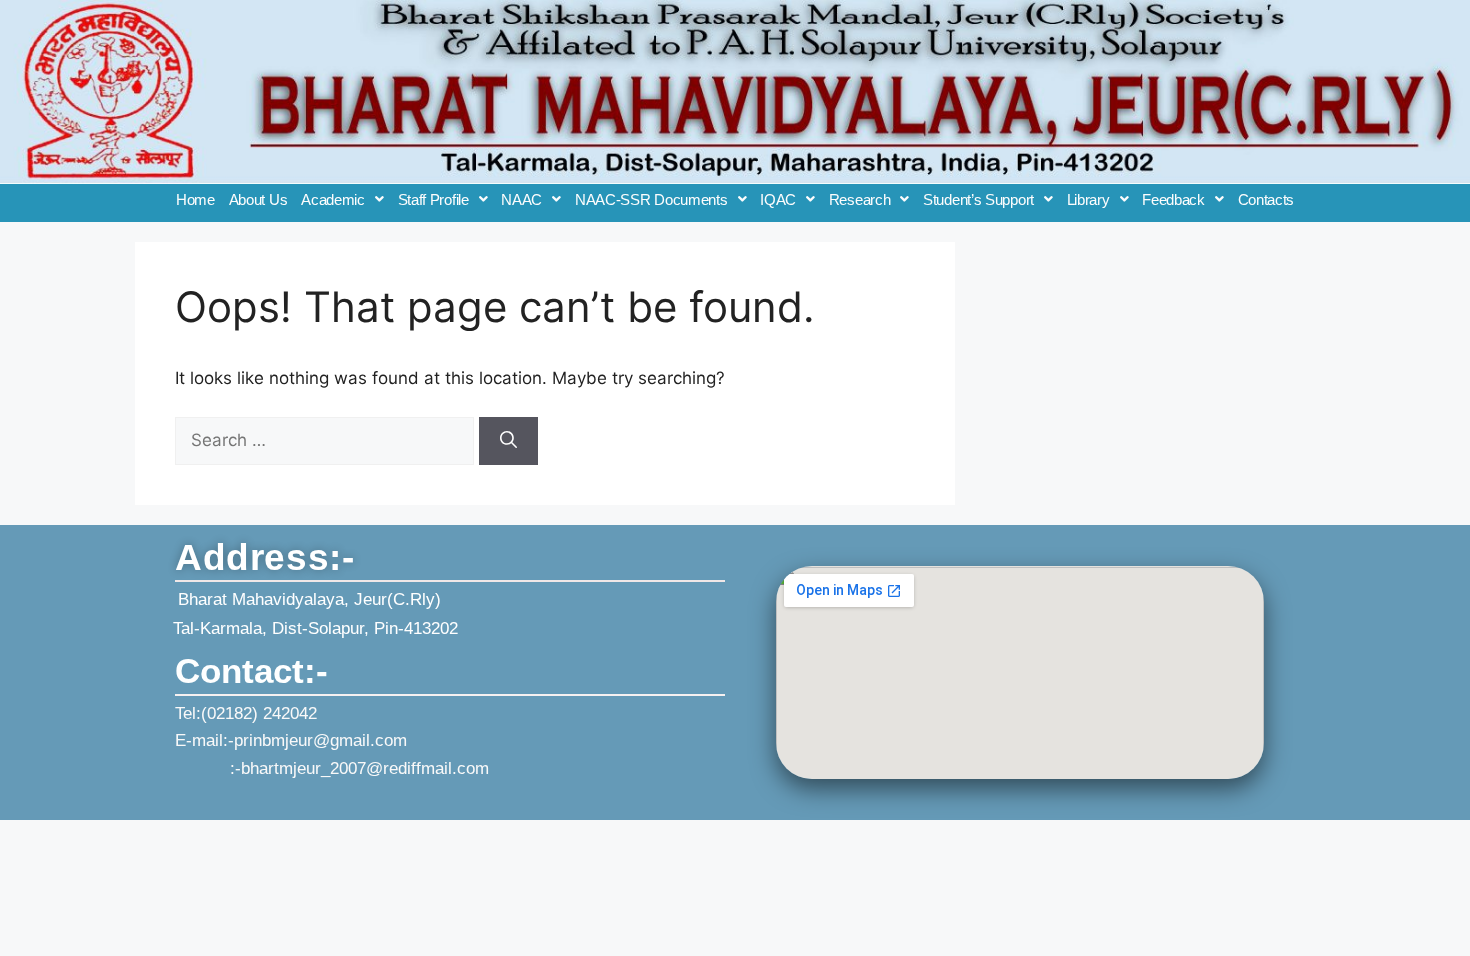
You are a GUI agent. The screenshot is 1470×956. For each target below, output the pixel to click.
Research (860, 199)
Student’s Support (978, 199)
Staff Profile (433, 199)
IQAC (778, 199)
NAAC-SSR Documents (651, 199)
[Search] (508, 441)
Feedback (1173, 199)
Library (1088, 199)
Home (195, 199)
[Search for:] (327, 440)
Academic (333, 199)
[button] (342, 199)
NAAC (521, 199)
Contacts (1266, 199)
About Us (258, 199)
